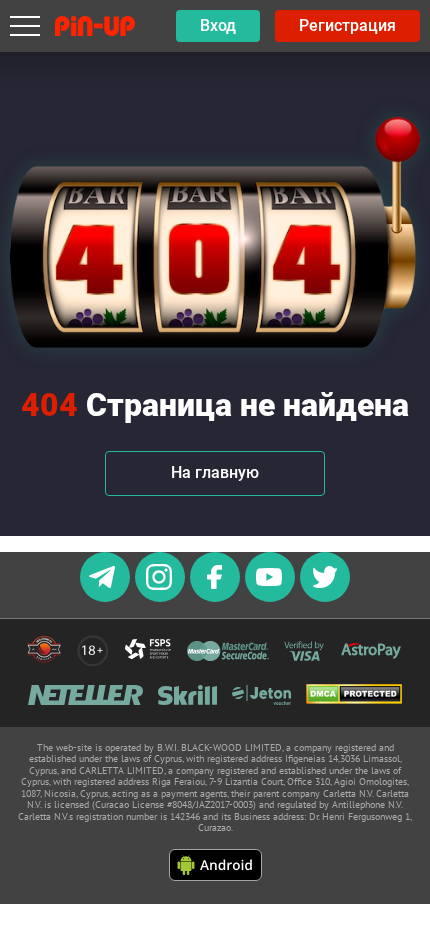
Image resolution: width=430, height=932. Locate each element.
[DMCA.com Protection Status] (354, 695)
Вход (218, 25)
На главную (215, 472)
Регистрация (347, 25)
